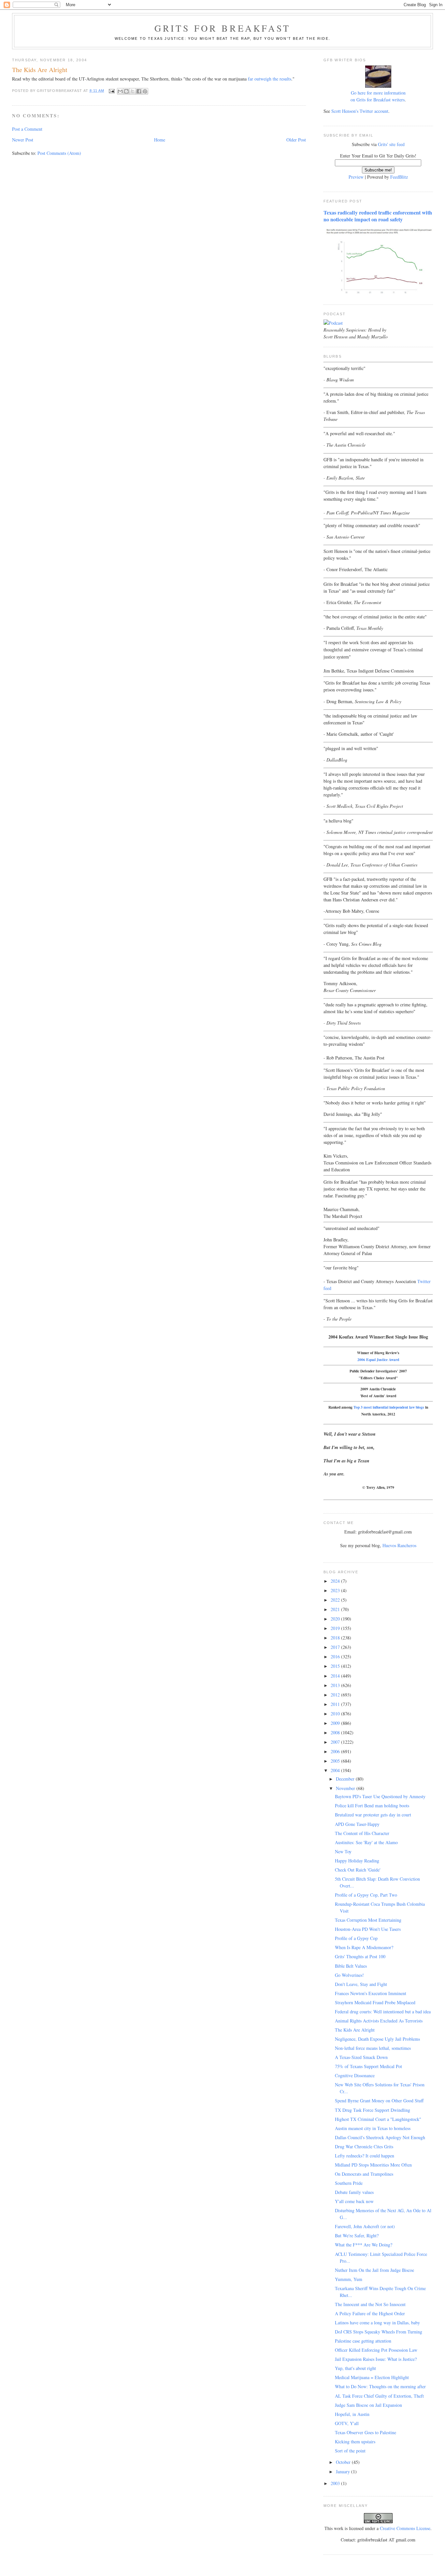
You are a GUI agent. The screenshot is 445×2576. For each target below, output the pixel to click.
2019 (336, 1628)
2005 (336, 1761)
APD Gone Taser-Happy (357, 1824)
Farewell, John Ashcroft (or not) (365, 2226)
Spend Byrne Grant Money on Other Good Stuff (379, 2101)
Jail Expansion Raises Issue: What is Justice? (376, 2359)
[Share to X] (133, 91)
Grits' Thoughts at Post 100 (360, 1956)
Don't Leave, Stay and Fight (361, 1984)
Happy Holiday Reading (357, 1861)
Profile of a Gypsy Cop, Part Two (366, 1895)
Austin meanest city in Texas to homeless (373, 2128)
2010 (336, 1714)
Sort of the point (350, 2451)
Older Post (296, 140)
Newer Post (23, 140)
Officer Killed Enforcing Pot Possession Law (376, 2350)
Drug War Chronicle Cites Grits (364, 2147)
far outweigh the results (270, 79)
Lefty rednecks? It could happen (365, 2156)
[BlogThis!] (126, 91)
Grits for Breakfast (223, 28)
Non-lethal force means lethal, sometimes (373, 2048)
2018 (336, 1638)
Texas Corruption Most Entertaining (368, 1920)
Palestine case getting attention (363, 2341)
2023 (336, 1590)
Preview (356, 177)
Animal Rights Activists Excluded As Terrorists (379, 2021)
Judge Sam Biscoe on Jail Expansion (368, 2405)
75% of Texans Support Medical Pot (368, 2066)
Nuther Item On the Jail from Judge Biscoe (374, 2270)
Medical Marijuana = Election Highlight (372, 2377)
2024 (336, 1581)
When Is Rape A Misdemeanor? (364, 1947)
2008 (336, 1732)
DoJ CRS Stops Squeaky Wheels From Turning (379, 2332)
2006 (336, 1751)
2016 (336, 1657)
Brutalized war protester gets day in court (373, 1815)
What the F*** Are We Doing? (364, 2245)
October (344, 2462)
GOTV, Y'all (347, 2423)
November (346, 1788)
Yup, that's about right (355, 2368)
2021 (336, 1609)
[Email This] (120, 91)
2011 (336, 1704)
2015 (336, 1666)
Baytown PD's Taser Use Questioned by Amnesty (380, 1796)
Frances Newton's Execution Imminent (371, 1993)
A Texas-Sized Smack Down (361, 2057)
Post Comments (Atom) (59, 153)
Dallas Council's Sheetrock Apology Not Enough (380, 2137)
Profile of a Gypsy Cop (356, 1938)
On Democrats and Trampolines (364, 2174)
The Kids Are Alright (355, 2030)
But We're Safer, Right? (357, 2235)
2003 (336, 2483)
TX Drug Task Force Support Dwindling (373, 2110)
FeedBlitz (399, 177)
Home (160, 140)
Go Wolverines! (349, 1975)
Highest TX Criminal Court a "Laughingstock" (378, 2119)
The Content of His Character (362, 1833)
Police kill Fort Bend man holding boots (372, 1806)
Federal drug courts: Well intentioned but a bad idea (383, 2012)
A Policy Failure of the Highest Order (370, 2313)
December (346, 1779)
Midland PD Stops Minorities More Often (373, 2165)
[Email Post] (112, 91)
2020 (336, 1619)
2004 (336, 1770)
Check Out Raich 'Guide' (358, 1870)
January (344, 2472)
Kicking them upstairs (355, 2442)
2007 (336, 1742)
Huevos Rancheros (399, 1545)
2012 (336, 1695)
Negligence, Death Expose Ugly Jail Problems (377, 2039)
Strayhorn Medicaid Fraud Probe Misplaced (375, 2002)
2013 (336, 1685)
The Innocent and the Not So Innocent (370, 2304)
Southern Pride (349, 2183)
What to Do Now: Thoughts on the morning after (380, 2386)
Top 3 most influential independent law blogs (389, 1407)
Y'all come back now (354, 2201)
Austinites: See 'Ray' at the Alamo (366, 1842)
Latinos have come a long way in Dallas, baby (377, 2323)
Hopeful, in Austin (352, 2414)
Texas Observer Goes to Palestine (366, 2432)
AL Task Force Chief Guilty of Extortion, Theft (379, 2396)
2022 (336, 1600)
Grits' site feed (391, 144)
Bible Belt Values (351, 1966)
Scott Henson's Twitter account (360, 111)
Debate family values (354, 2192)
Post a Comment (27, 129)
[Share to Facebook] (139, 91)
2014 (336, 1676)
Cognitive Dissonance (355, 2075)
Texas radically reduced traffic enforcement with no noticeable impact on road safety (378, 216)
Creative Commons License (405, 2528)
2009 (336, 1723)
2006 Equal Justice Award (378, 1360)
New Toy (343, 1851)
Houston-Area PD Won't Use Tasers (368, 1929)
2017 (336, 1647)
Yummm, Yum (349, 2279)
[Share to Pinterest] (145, 91)
